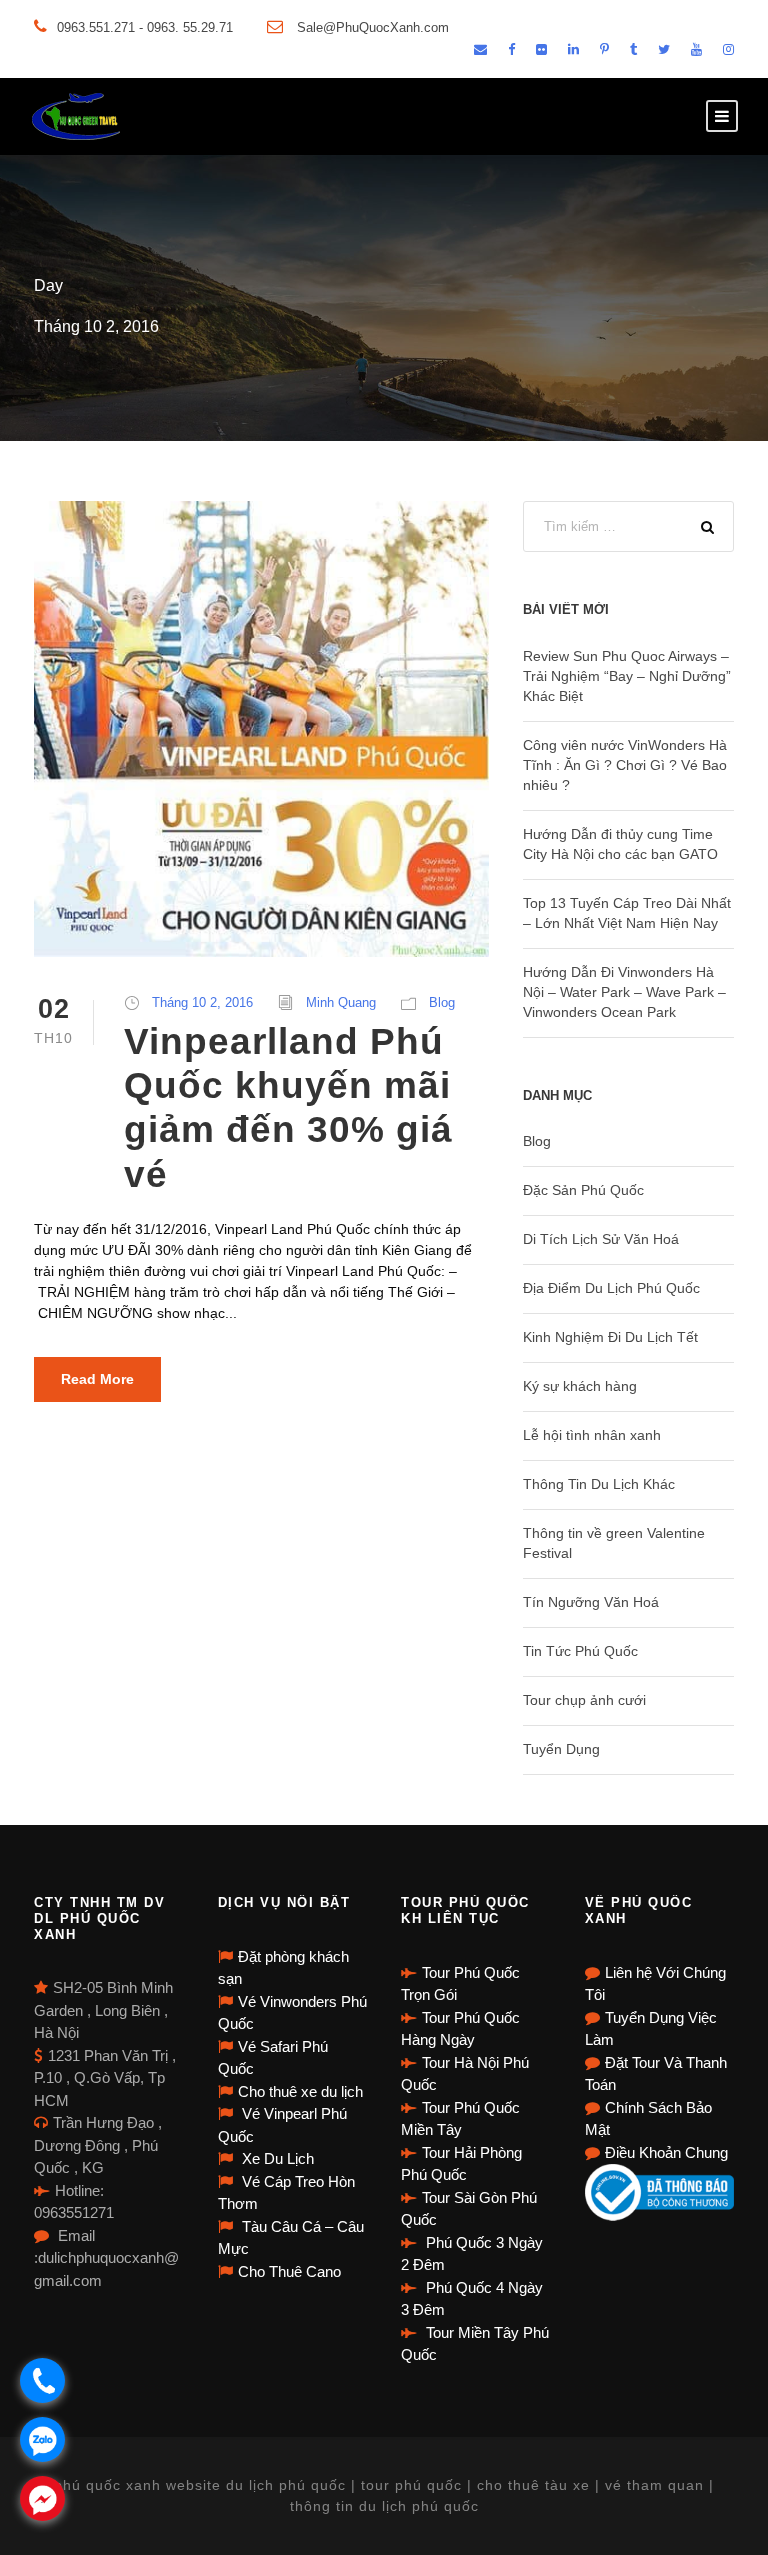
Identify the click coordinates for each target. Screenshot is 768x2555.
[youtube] (696, 49)
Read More (97, 1379)
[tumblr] (633, 49)
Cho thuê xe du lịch (300, 2091)
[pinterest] (604, 49)
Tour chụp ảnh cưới (584, 1700)
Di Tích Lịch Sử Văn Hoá (601, 1239)
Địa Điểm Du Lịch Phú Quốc (611, 1288)
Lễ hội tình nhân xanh (592, 1435)
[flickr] (541, 49)
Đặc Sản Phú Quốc (583, 1190)
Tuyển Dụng (561, 1749)
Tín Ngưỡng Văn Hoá (591, 1602)
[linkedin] (573, 49)
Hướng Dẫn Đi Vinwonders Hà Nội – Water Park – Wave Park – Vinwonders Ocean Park (624, 992)
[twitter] (664, 49)
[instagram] (728, 49)
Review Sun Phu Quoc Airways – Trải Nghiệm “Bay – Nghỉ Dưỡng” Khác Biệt (627, 676)
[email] (480, 49)
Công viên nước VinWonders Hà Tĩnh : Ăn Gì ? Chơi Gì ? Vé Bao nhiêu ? (625, 765)
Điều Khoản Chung (666, 2152)
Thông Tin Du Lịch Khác (599, 1484)
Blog (442, 1002)
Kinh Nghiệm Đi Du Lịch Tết (610, 1337)
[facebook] (511, 49)
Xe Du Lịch (276, 2158)
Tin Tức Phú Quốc (580, 1651)
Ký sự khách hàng (580, 1386)
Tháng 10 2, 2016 (202, 1002)
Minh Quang (341, 1002)
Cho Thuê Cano (289, 2271)
